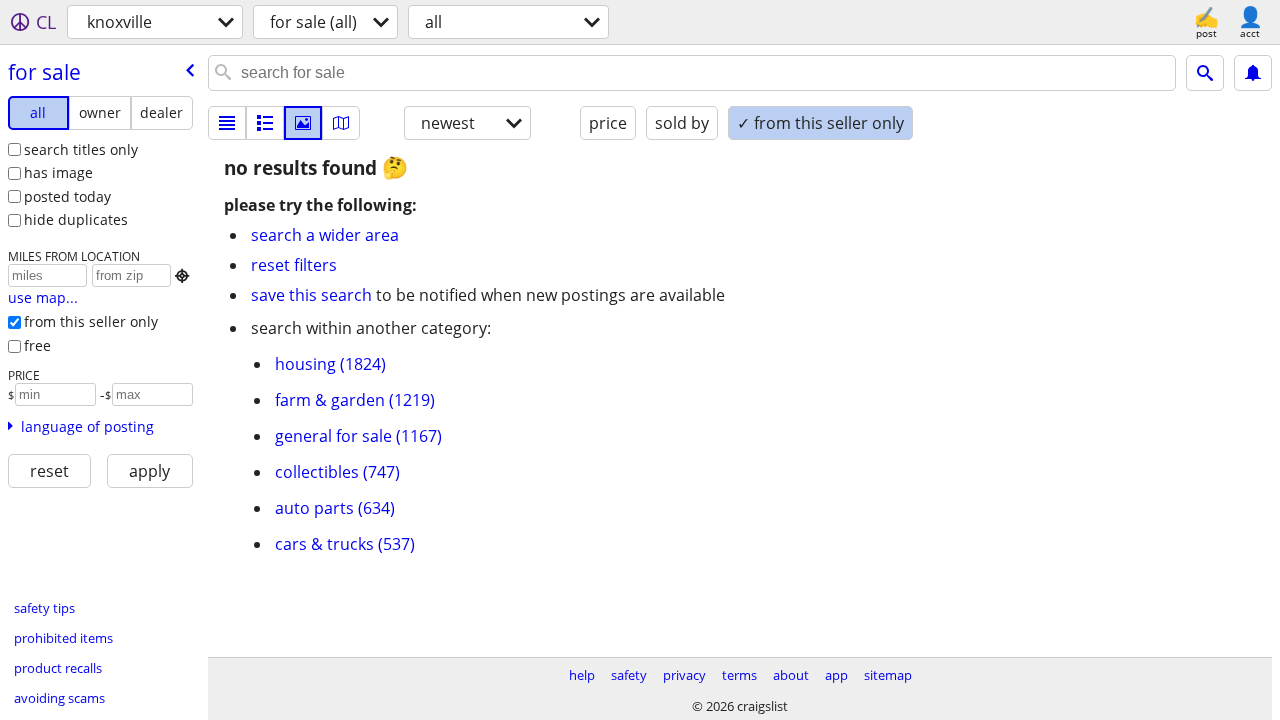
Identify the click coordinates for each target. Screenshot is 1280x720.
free (37, 345)
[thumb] (265, 123)
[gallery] (303, 123)
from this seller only (91, 321)
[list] (227, 123)
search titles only (81, 149)
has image (58, 172)
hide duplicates (76, 219)
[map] (341, 123)
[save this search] (1253, 73)
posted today (67, 196)
